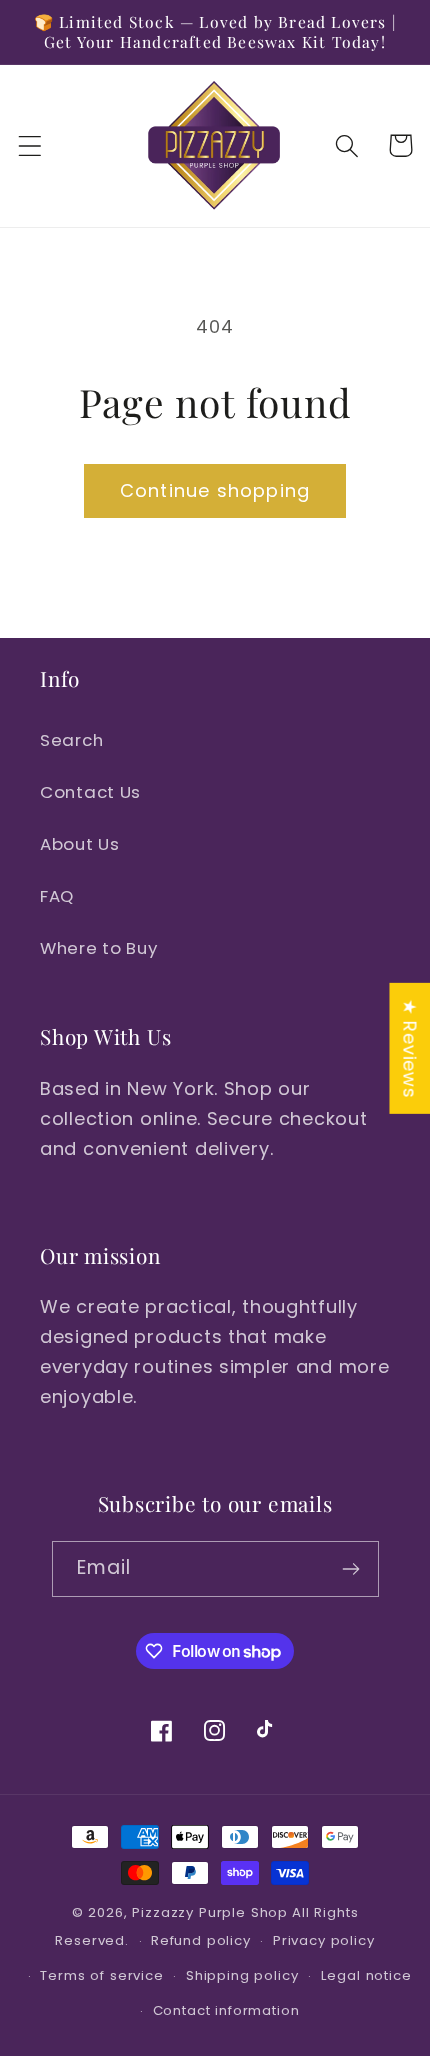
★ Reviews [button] (409, 1048)
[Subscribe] (351, 1569)
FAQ (57, 896)
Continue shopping (215, 490)
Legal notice (366, 1975)
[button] (30, 145)
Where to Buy (99, 948)
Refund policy (201, 1940)
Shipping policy (242, 1975)
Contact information (226, 2010)
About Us (80, 844)
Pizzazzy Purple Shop (210, 1912)
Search (71, 740)
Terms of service (101, 1975)
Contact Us (90, 792)
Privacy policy (324, 1940)
